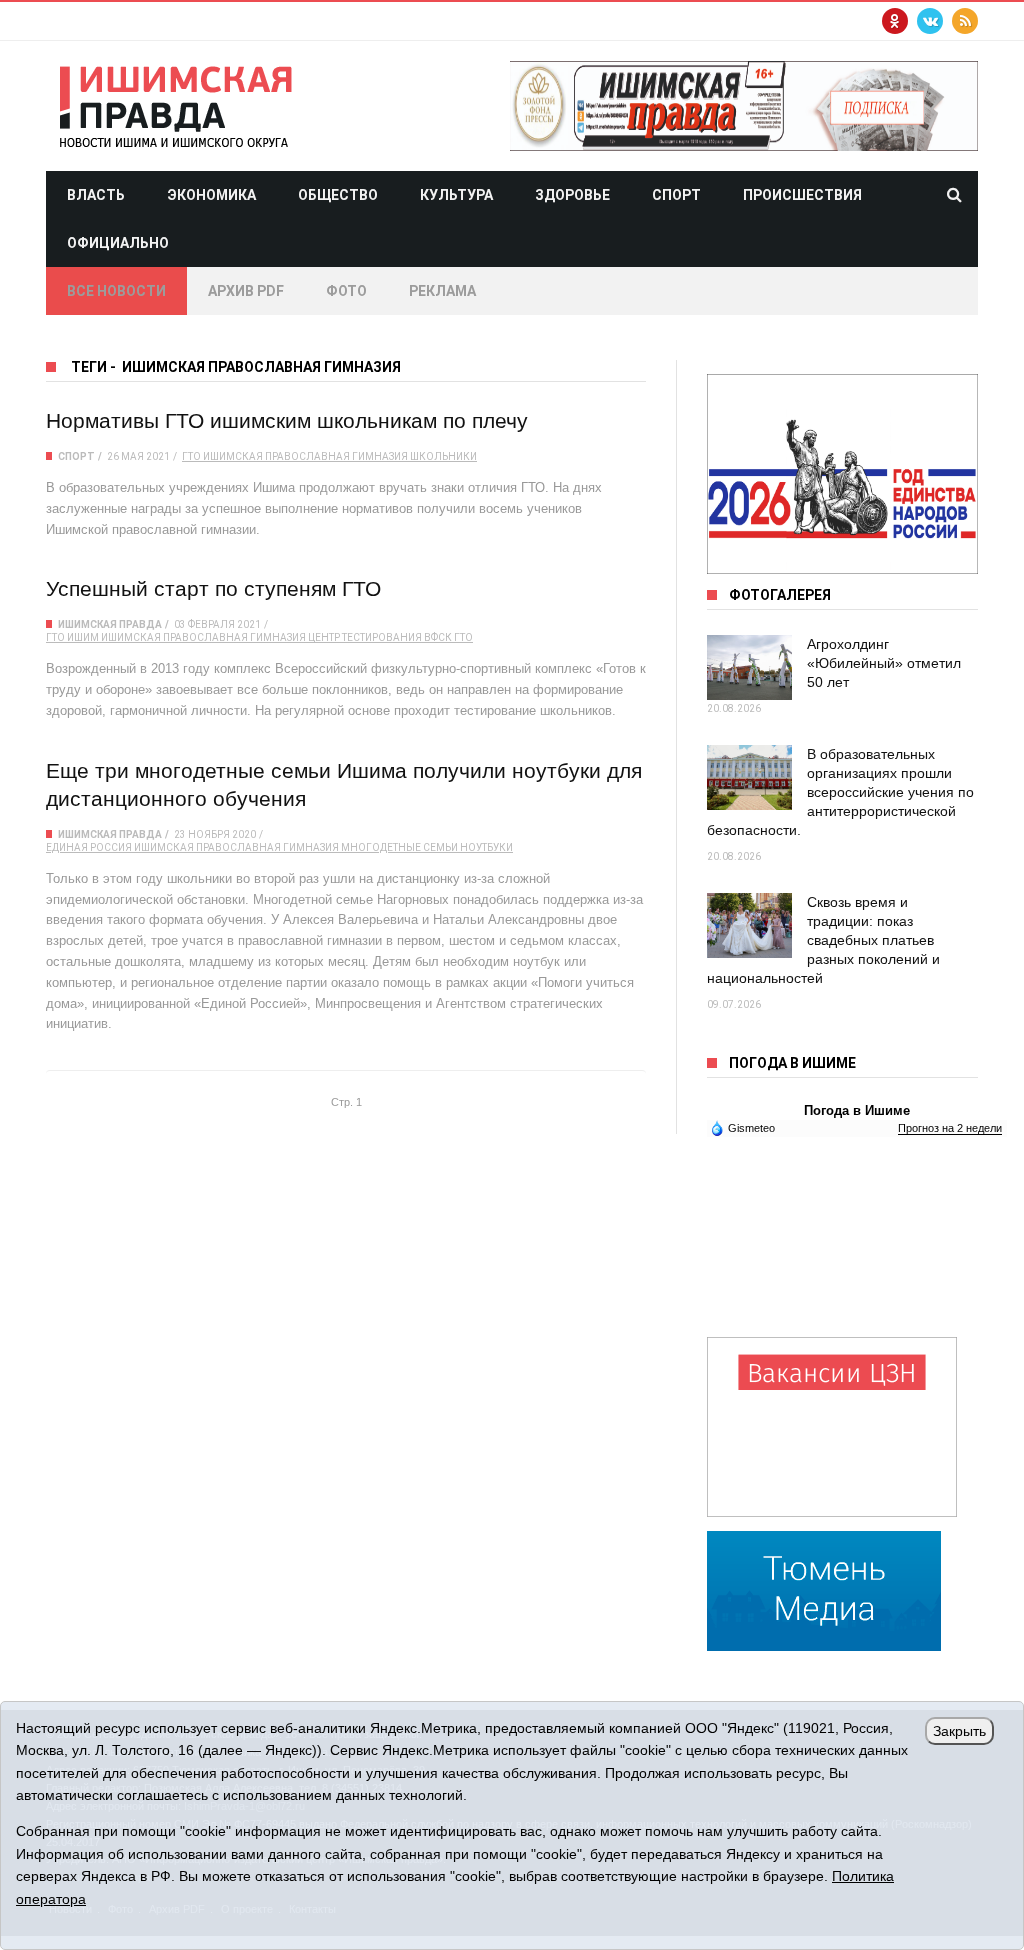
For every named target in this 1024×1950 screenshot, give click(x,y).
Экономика (211, 195)
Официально (118, 243)
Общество (338, 195)
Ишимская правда (110, 624)
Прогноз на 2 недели (950, 1128)
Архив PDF (246, 291)
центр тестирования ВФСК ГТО (390, 637)
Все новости (116, 291)
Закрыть (959, 1731)
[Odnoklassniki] (895, 21)
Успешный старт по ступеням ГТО (213, 588)
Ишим (83, 637)
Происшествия (802, 195)
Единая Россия (89, 847)
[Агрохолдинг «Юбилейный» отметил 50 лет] (749, 667)
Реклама (442, 291)
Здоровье (572, 195)
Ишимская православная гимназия (305, 456)
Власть (96, 195)
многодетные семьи (399, 847)
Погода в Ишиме (857, 1110)
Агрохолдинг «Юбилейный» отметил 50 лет (884, 663)
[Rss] (965, 21)
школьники (443, 456)
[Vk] (930, 21)
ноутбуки (486, 847)
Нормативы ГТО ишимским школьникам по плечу (287, 420)
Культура (456, 195)
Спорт (676, 195)
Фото (346, 291)
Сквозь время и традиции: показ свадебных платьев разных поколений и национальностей (823, 940)
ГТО (191, 456)
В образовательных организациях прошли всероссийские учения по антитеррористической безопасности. (840, 792)
